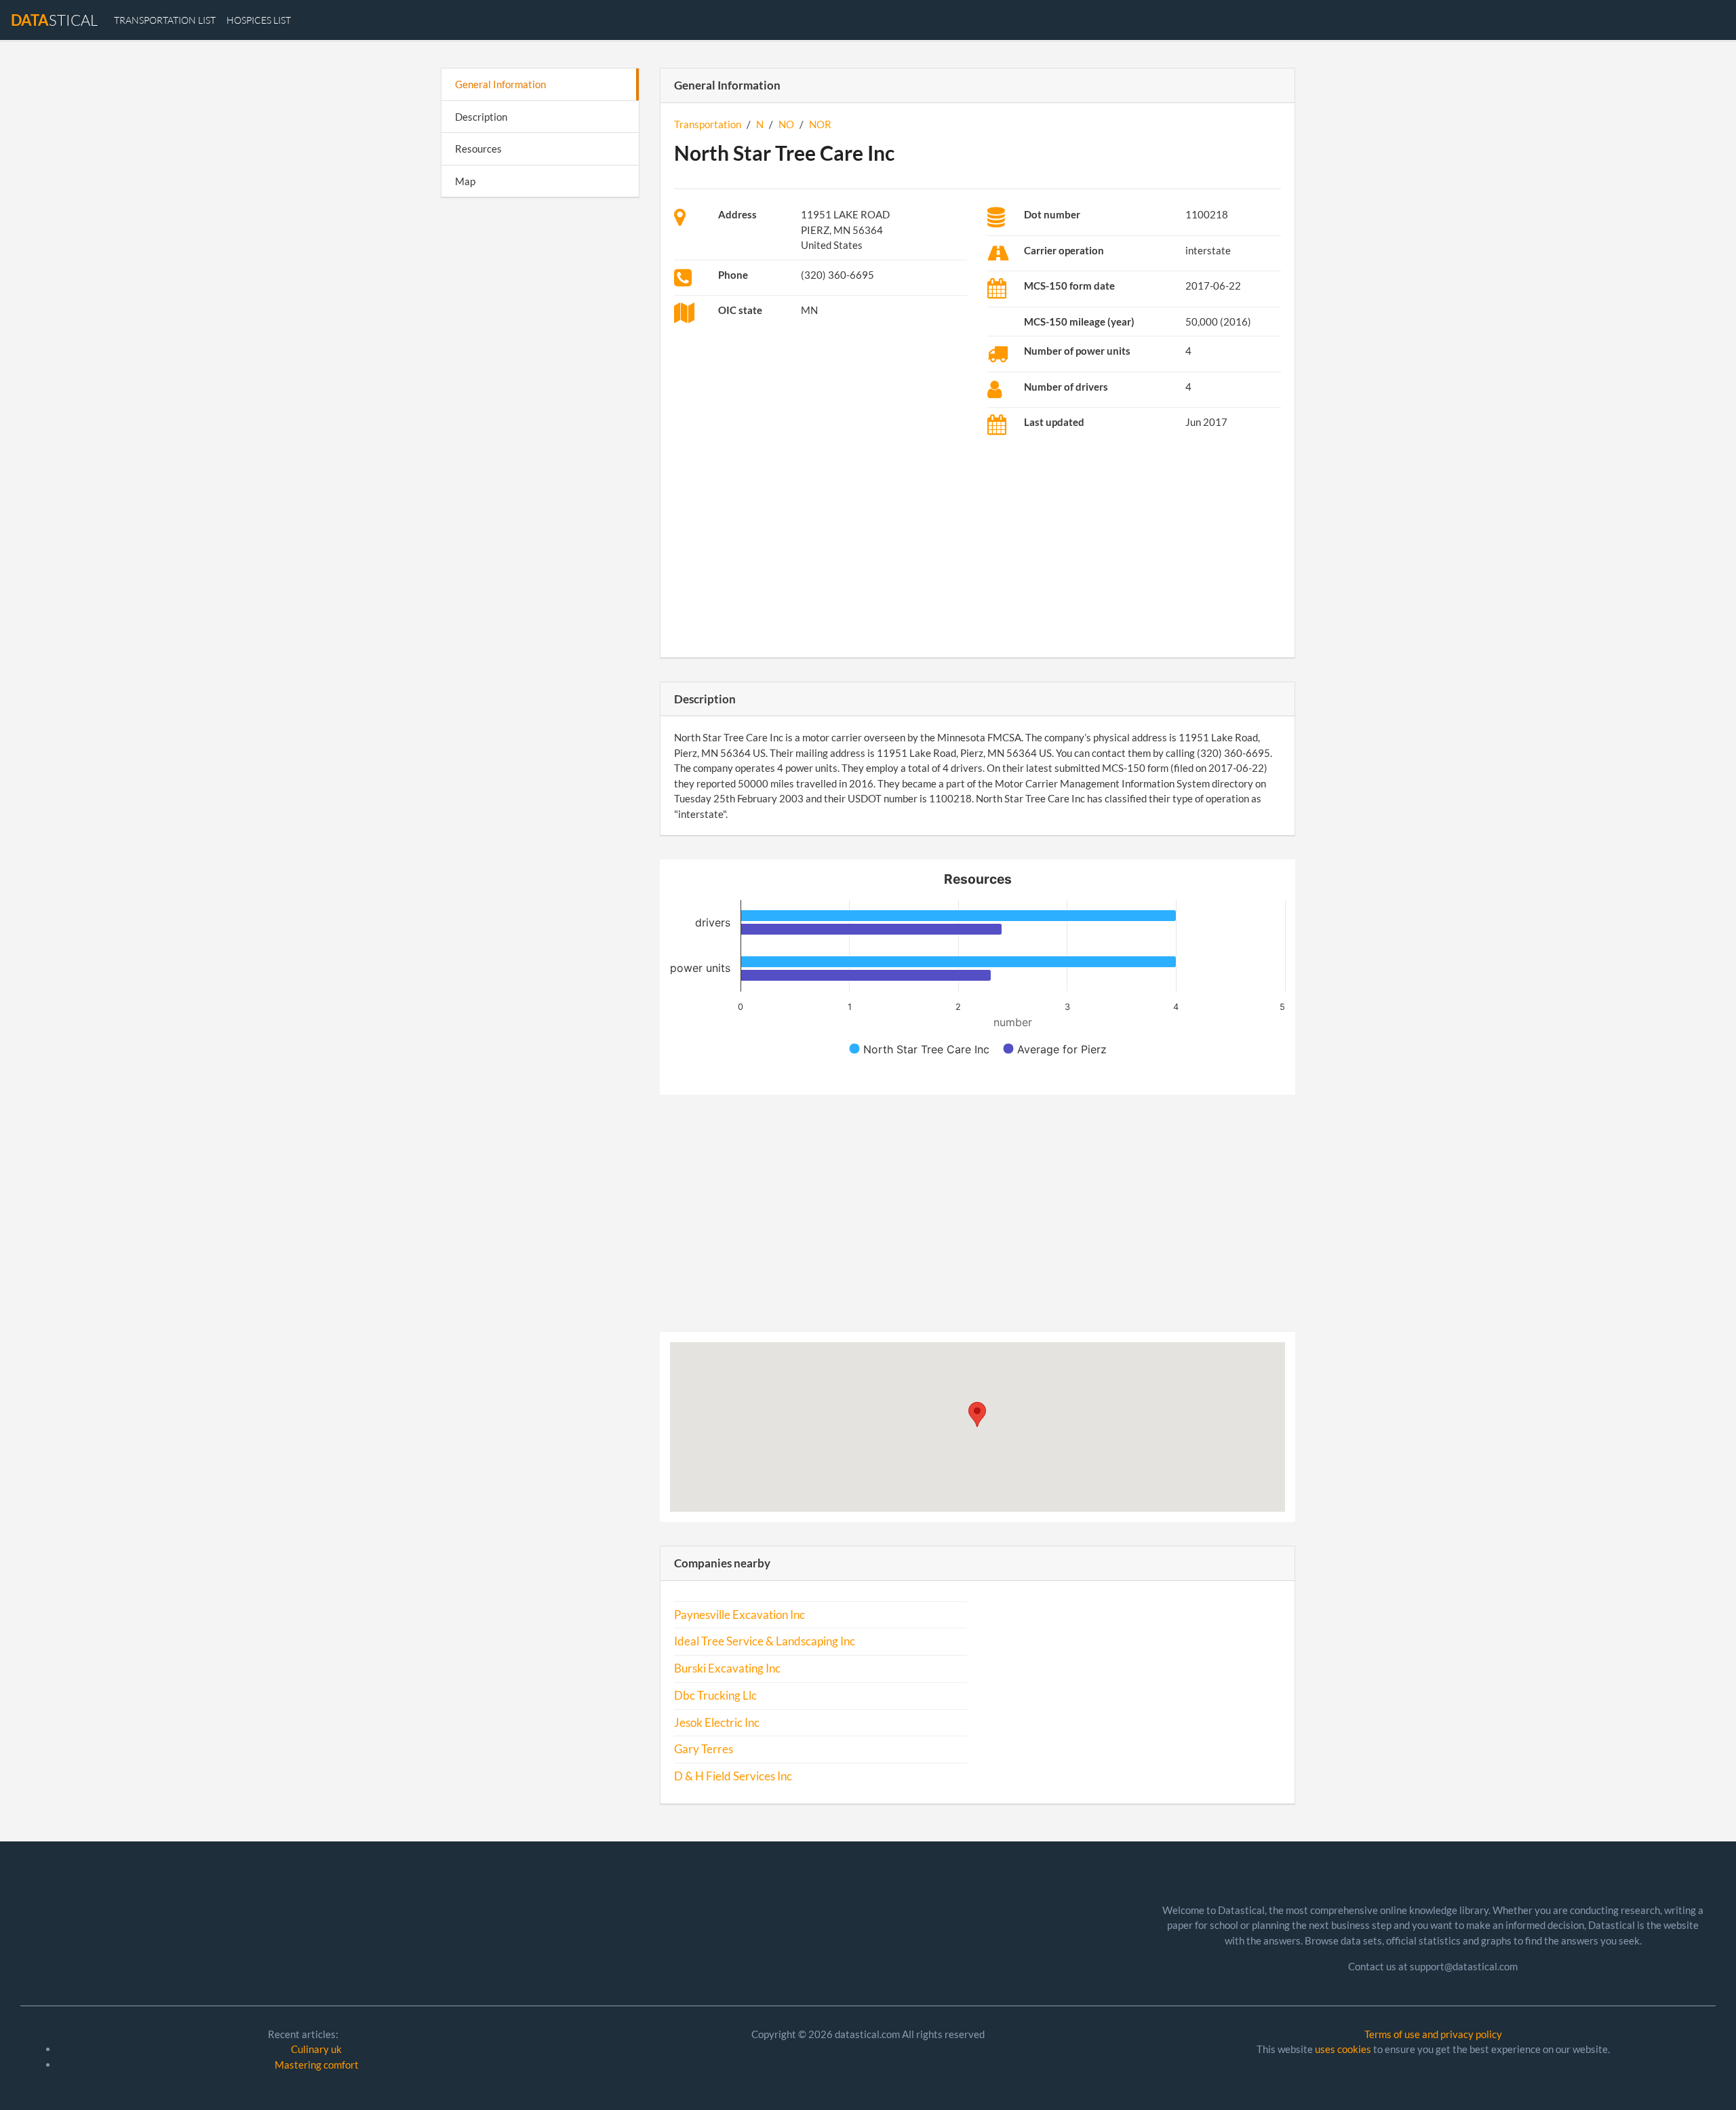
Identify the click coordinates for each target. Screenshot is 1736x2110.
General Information (500, 84)
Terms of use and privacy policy (1433, 2034)
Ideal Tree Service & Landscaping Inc (765, 1641)
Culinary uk (316, 2049)
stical (54, 20)
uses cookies (1343, 2049)
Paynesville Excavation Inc (739, 1615)
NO (786, 124)
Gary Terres (704, 1749)
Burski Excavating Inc (727, 1668)
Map (465, 181)
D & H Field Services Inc (733, 1776)
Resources (478, 149)
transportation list (165, 20)
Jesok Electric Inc (717, 1723)
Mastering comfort (317, 2065)
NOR (820, 124)
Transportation (708, 124)
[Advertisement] (540, 418)
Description (481, 117)
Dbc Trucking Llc (715, 1696)
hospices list (259, 20)
